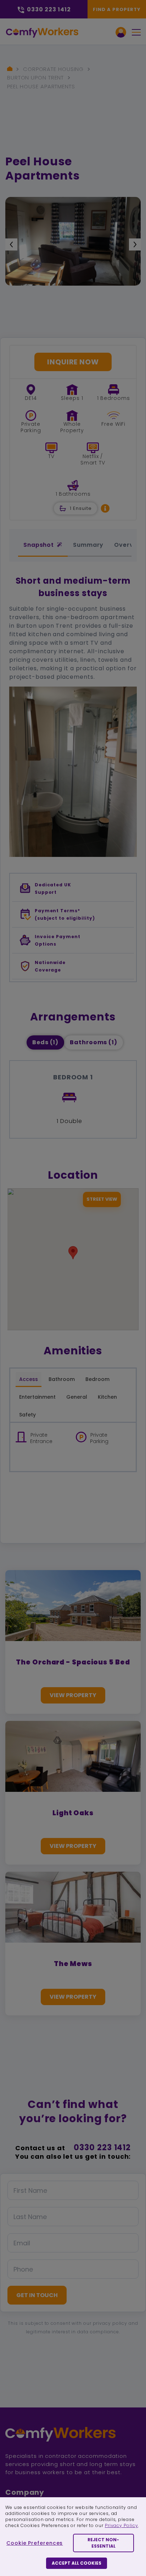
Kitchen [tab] (107, 1397)
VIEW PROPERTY (73, 1695)
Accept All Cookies (77, 2563)
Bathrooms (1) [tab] (94, 1042)
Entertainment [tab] (37, 1397)
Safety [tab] (27, 1415)
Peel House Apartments (41, 86)
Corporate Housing (53, 69)
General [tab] (77, 1397)
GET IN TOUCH (37, 2295)
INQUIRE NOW (73, 362)
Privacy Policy (122, 2525)
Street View (102, 1199)
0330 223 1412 (102, 2148)
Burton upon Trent (35, 78)
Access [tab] (29, 1379)
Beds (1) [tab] (45, 1042)
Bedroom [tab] (97, 1379)
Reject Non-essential (103, 2543)
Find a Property (117, 9)
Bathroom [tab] (62, 1379)
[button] (105, 508)
